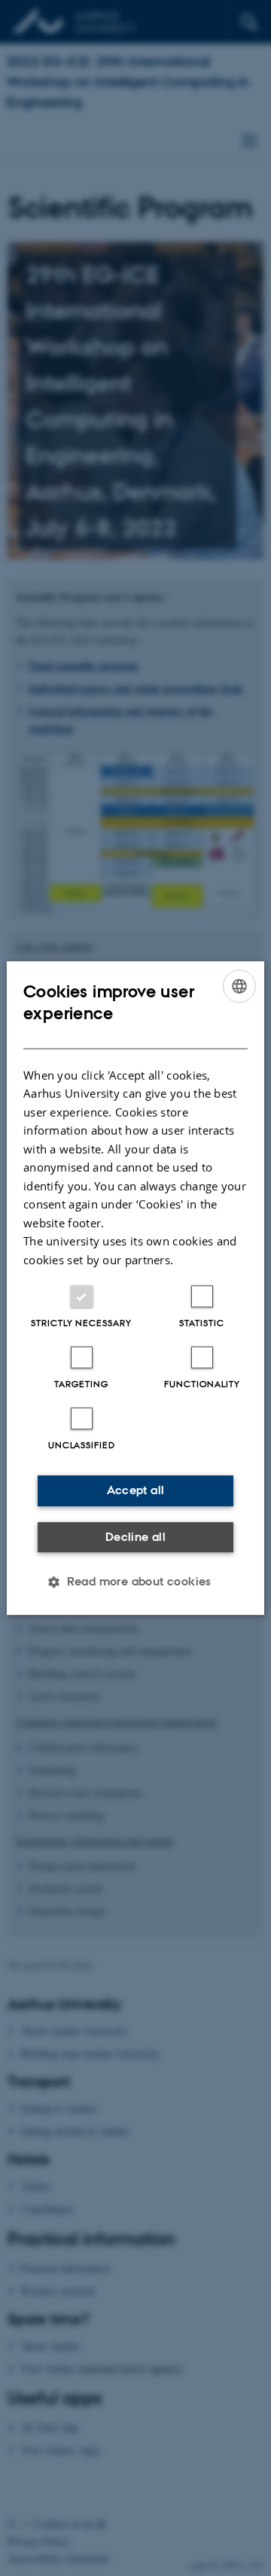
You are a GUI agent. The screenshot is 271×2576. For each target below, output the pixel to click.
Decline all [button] (135, 1537)
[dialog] (135, 1288)
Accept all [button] (136, 1490)
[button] (135, 1582)
